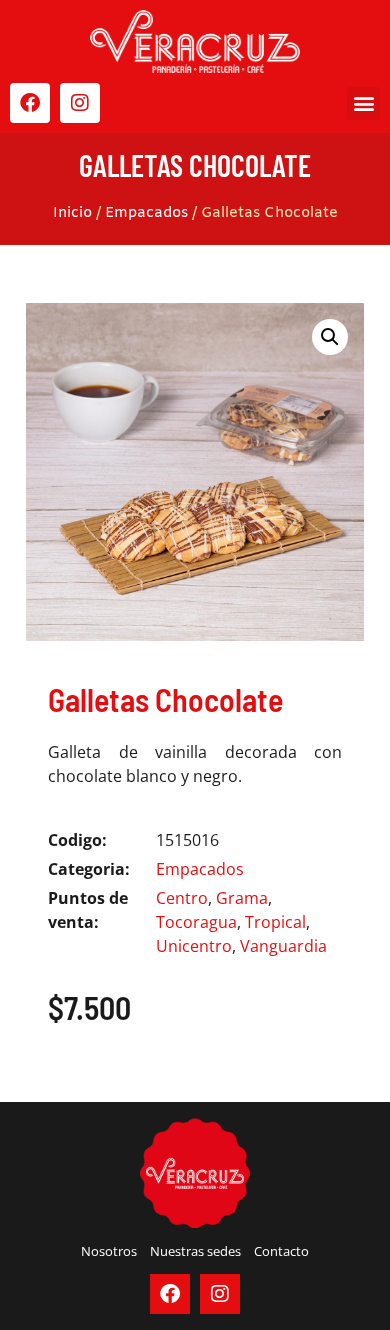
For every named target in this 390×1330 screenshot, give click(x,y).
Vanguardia (283, 946)
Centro (182, 898)
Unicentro (194, 946)
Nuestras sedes (195, 1251)
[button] (363, 103)
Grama (242, 898)
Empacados (146, 213)
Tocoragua (196, 922)
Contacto (281, 1251)
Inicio (72, 213)
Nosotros (109, 1251)
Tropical (275, 922)
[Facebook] (30, 103)
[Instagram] (80, 103)
